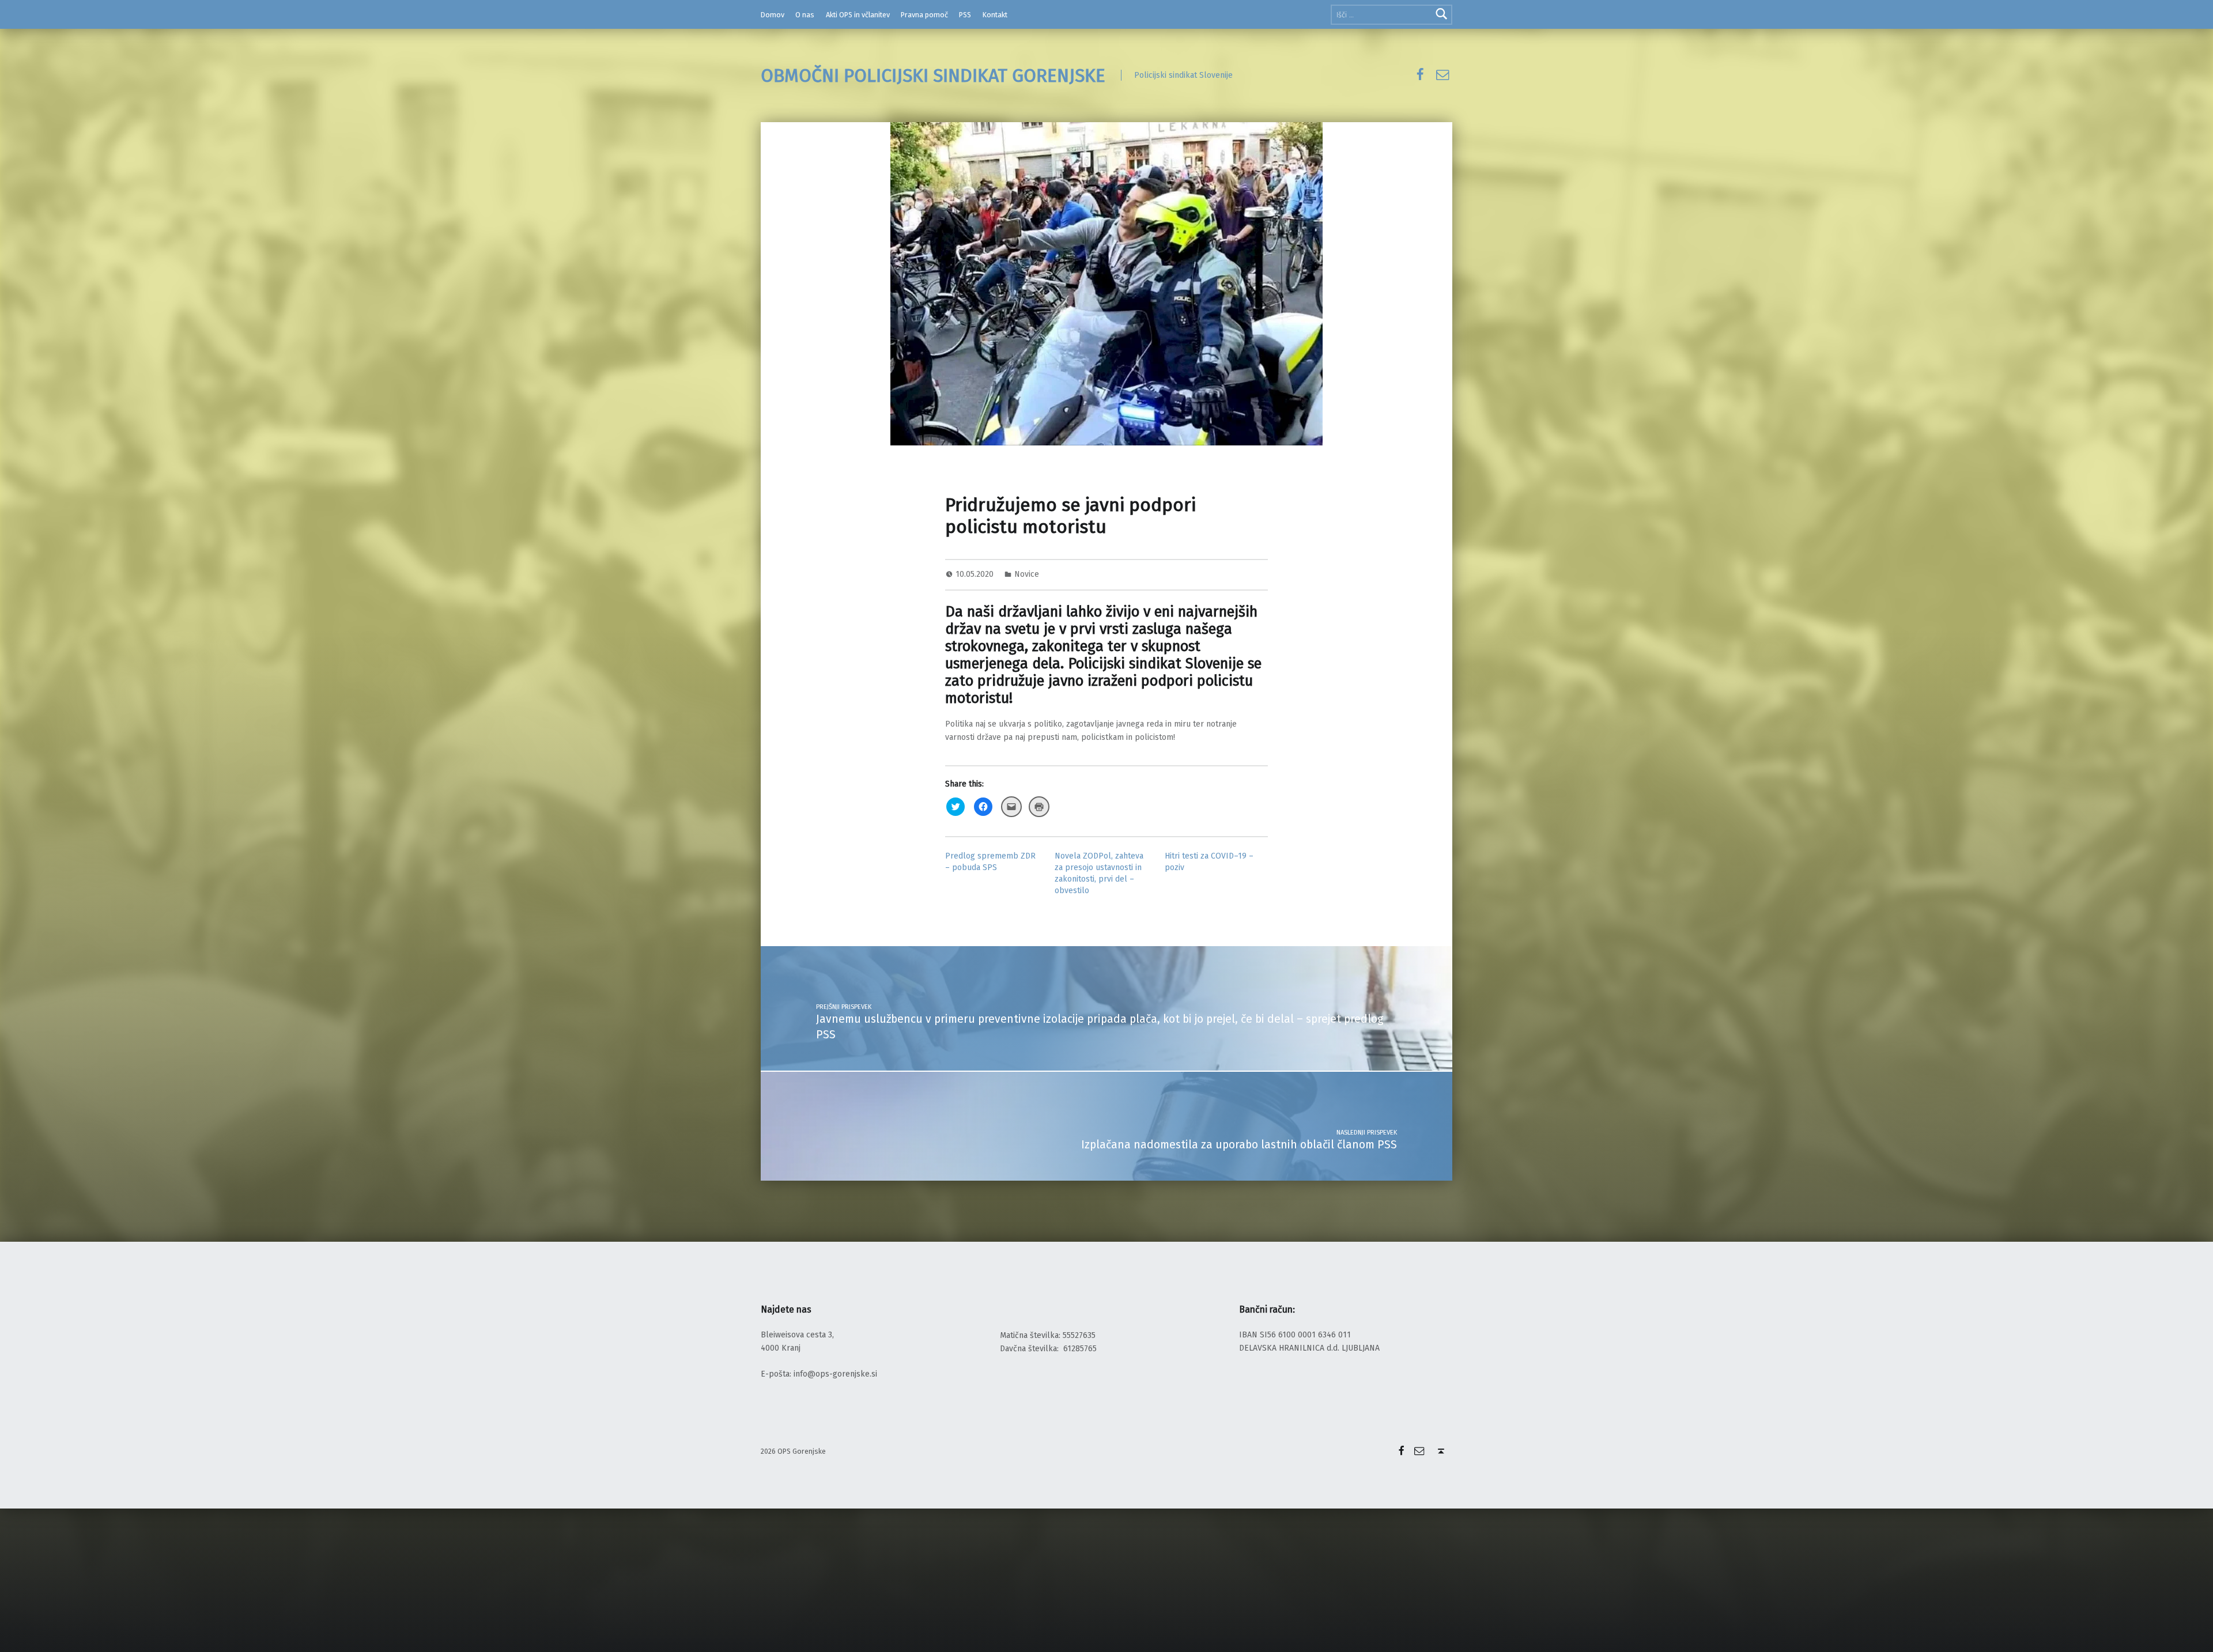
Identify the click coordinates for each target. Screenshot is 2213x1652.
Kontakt (995, 15)
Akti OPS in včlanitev (858, 15)
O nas (805, 15)
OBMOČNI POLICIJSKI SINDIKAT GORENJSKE (933, 75)
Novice (1027, 574)
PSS (965, 15)
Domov (773, 15)
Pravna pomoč (924, 15)
